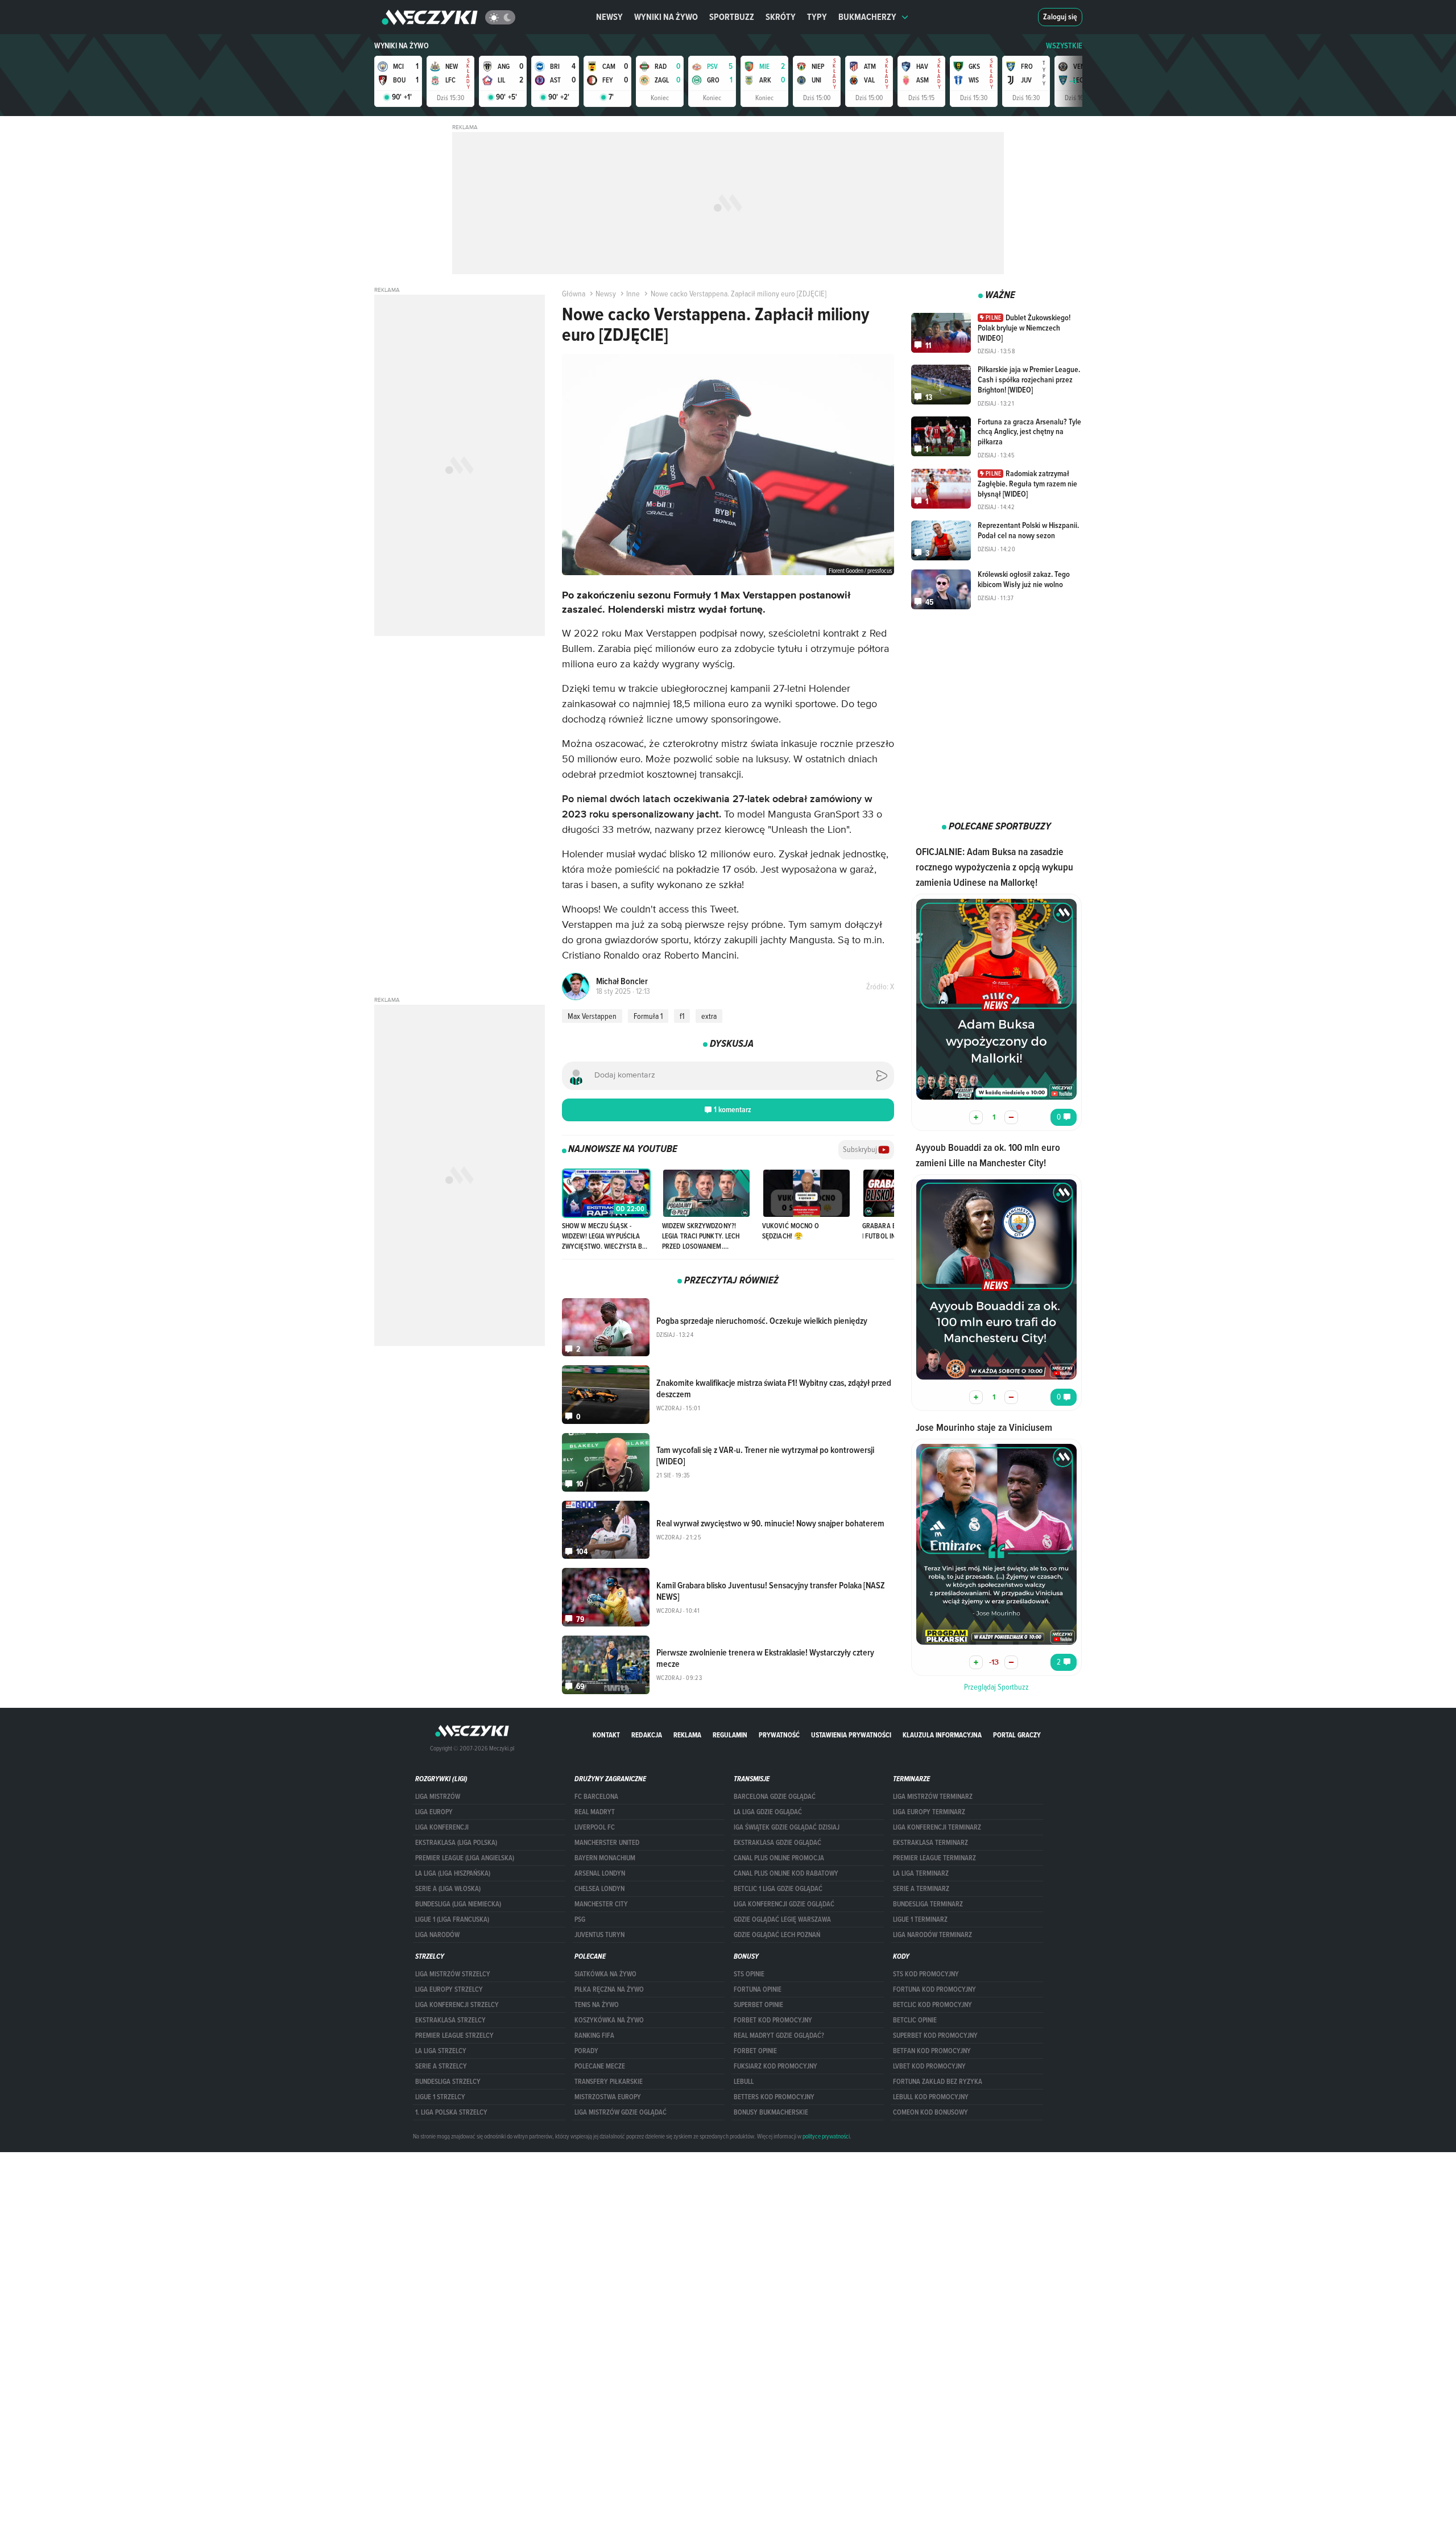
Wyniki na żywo (666, 17)
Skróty (781, 17)
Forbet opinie (755, 2051)
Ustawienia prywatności (851, 1735)
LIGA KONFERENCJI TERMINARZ (937, 1827)
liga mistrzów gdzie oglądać (621, 2112)
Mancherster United (607, 1843)
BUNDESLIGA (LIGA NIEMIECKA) (458, 1904)
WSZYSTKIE (1064, 46)
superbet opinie (758, 2005)
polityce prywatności (826, 2136)
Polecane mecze (600, 2066)
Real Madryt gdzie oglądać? (779, 2036)
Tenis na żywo (597, 2005)
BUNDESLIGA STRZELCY (448, 2082)
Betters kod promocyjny (774, 2097)
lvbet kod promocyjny (929, 2066)
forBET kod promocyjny (773, 2020)
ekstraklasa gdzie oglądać (777, 1843)
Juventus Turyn (599, 1935)
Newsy (609, 17)
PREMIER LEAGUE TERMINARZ (934, 1858)
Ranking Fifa (594, 2036)
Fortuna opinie (758, 1989)
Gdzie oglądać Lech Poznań (777, 1935)
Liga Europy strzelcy (449, 1989)
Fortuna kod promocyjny (934, 1989)
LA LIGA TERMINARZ (921, 1873)
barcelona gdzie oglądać (775, 1797)
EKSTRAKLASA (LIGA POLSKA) (456, 1843)
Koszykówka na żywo (609, 2020)
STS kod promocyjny (926, 1974)
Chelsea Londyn (599, 1889)
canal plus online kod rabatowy (786, 1873)
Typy (817, 17)
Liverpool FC (595, 1827)
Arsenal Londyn (600, 1873)
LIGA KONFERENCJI (442, 1827)
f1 (682, 1016)
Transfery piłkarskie (609, 2082)
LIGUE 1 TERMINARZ (920, 1919)
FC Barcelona (596, 1797)
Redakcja (647, 1735)
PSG (580, 1919)
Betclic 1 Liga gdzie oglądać (778, 1889)
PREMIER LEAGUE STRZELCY (454, 2036)
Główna (574, 294)
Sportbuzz (732, 17)
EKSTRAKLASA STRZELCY (450, 2020)
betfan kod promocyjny (932, 2051)
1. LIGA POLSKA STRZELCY (451, 2112)
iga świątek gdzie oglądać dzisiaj (787, 1827)
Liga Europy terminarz (929, 1812)
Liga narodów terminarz (932, 1935)
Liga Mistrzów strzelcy (453, 1974)
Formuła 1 (648, 1016)
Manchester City (601, 1904)
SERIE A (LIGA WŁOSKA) (448, 1889)
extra (709, 1016)
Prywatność (779, 1735)
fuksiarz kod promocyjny (775, 2066)
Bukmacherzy (867, 17)
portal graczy (1017, 1735)
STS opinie (749, 1974)
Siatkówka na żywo (605, 1974)
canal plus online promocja (779, 1858)
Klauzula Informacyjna (942, 1735)
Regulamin (730, 1735)
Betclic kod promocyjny (932, 2005)
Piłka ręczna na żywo (609, 1989)
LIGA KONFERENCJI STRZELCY (457, 2005)
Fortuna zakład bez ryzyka (938, 2082)
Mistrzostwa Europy (608, 2097)
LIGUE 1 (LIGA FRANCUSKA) (452, 1919)
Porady (586, 2051)
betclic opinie (915, 2020)
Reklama (687, 1735)
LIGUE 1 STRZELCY (440, 2097)
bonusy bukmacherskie (771, 2112)
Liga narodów (437, 1935)
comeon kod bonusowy (930, 2112)
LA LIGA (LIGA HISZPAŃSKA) (453, 1873)
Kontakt (606, 1735)
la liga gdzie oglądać (768, 1812)
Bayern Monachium (605, 1858)
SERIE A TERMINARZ (921, 1889)
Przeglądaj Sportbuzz (996, 1687)
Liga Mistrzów (438, 1797)
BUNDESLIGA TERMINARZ (928, 1904)
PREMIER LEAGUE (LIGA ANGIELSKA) (465, 1858)
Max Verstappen (592, 1016)
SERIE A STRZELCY (441, 2066)
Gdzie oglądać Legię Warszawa (782, 1919)
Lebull (744, 2082)
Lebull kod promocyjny (931, 2097)
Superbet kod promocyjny (935, 2036)
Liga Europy (434, 1812)
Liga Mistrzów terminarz (933, 1797)
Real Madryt (595, 1812)
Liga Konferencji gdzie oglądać (784, 1904)
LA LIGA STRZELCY (441, 2051)
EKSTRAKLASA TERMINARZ (930, 1843)
